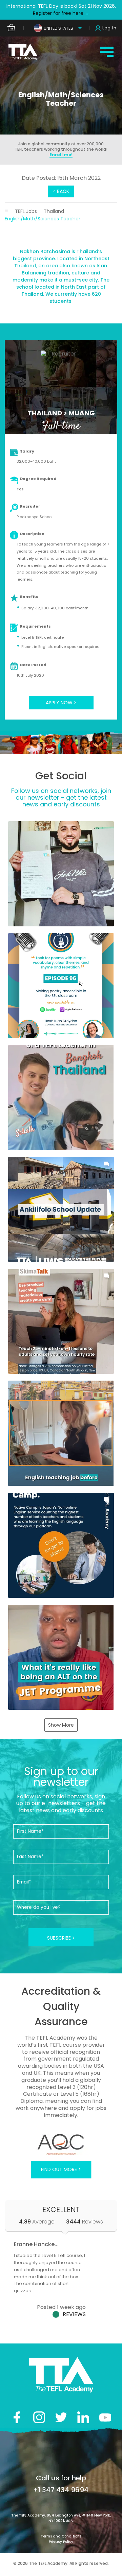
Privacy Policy (61, 2542)
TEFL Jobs (26, 211)
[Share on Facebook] (17, 2417)
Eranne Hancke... (36, 2244)
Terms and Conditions (61, 2536)
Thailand (54, 211)
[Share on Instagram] (39, 2417)
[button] (61, 874)
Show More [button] (61, 1725)
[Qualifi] (61, 2144)
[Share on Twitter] (61, 2417)
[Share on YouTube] (105, 2417)
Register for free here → (61, 13)
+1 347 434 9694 (61, 2490)
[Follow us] (83, 2417)
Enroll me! (61, 155)
